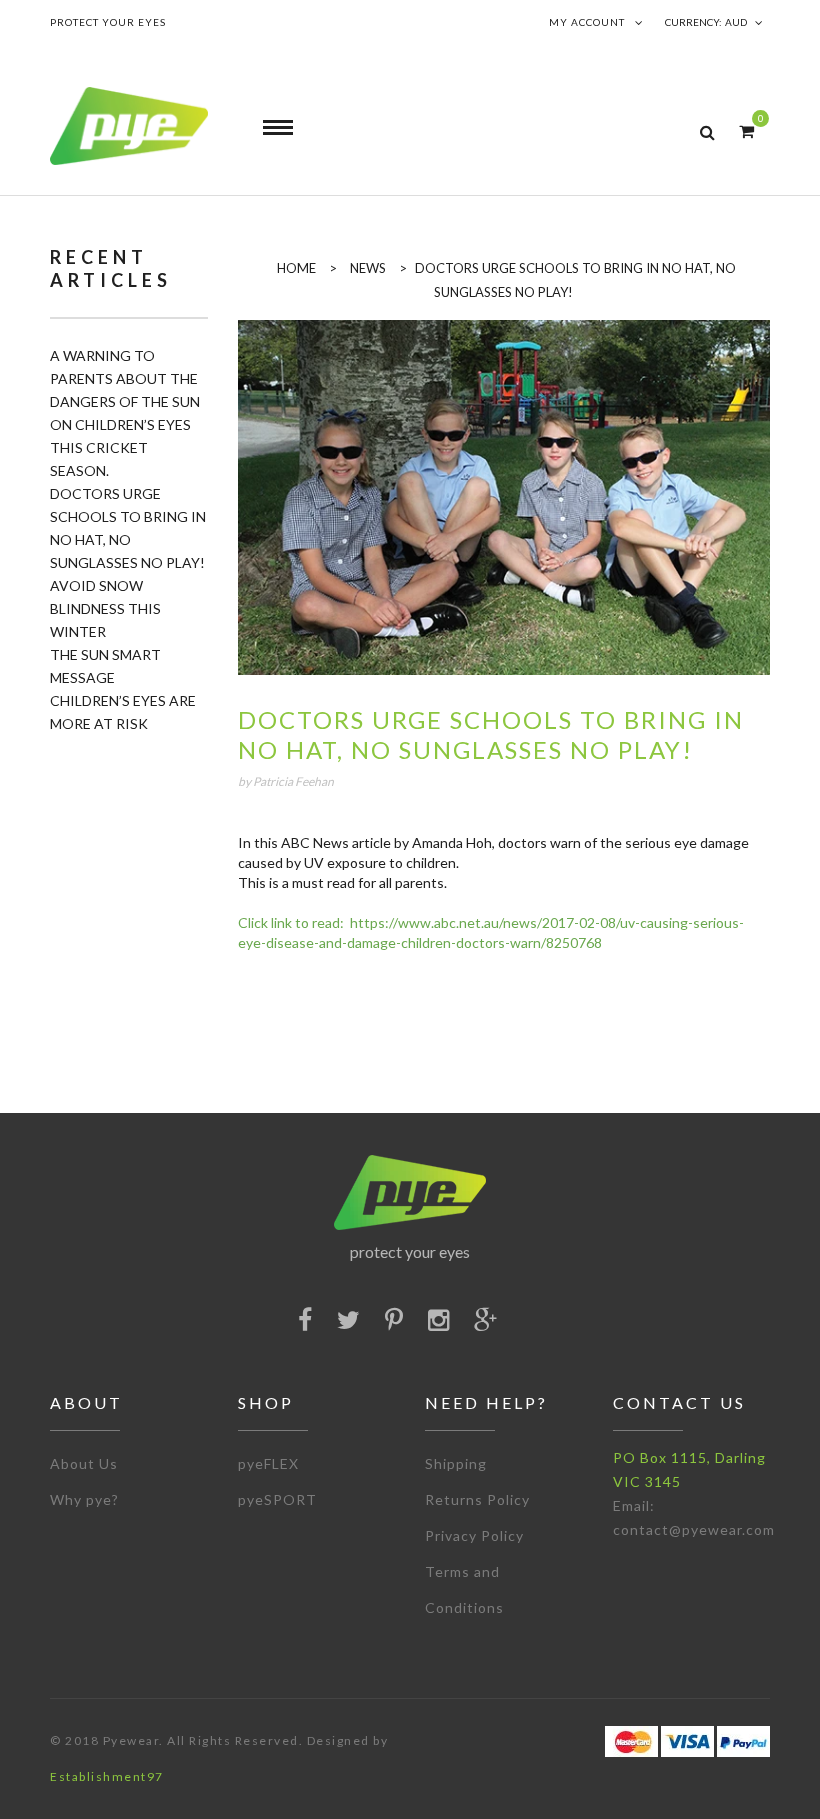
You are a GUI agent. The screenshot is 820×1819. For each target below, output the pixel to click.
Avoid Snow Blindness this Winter (105, 608)
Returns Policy (477, 1499)
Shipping (456, 1463)
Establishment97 (107, 1776)
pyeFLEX (268, 1463)
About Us (84, 1463)
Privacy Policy (474, 1535)
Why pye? (84, 1499)
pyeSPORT (277, 1499)
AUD (736, 22)
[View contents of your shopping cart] (746, 130)
